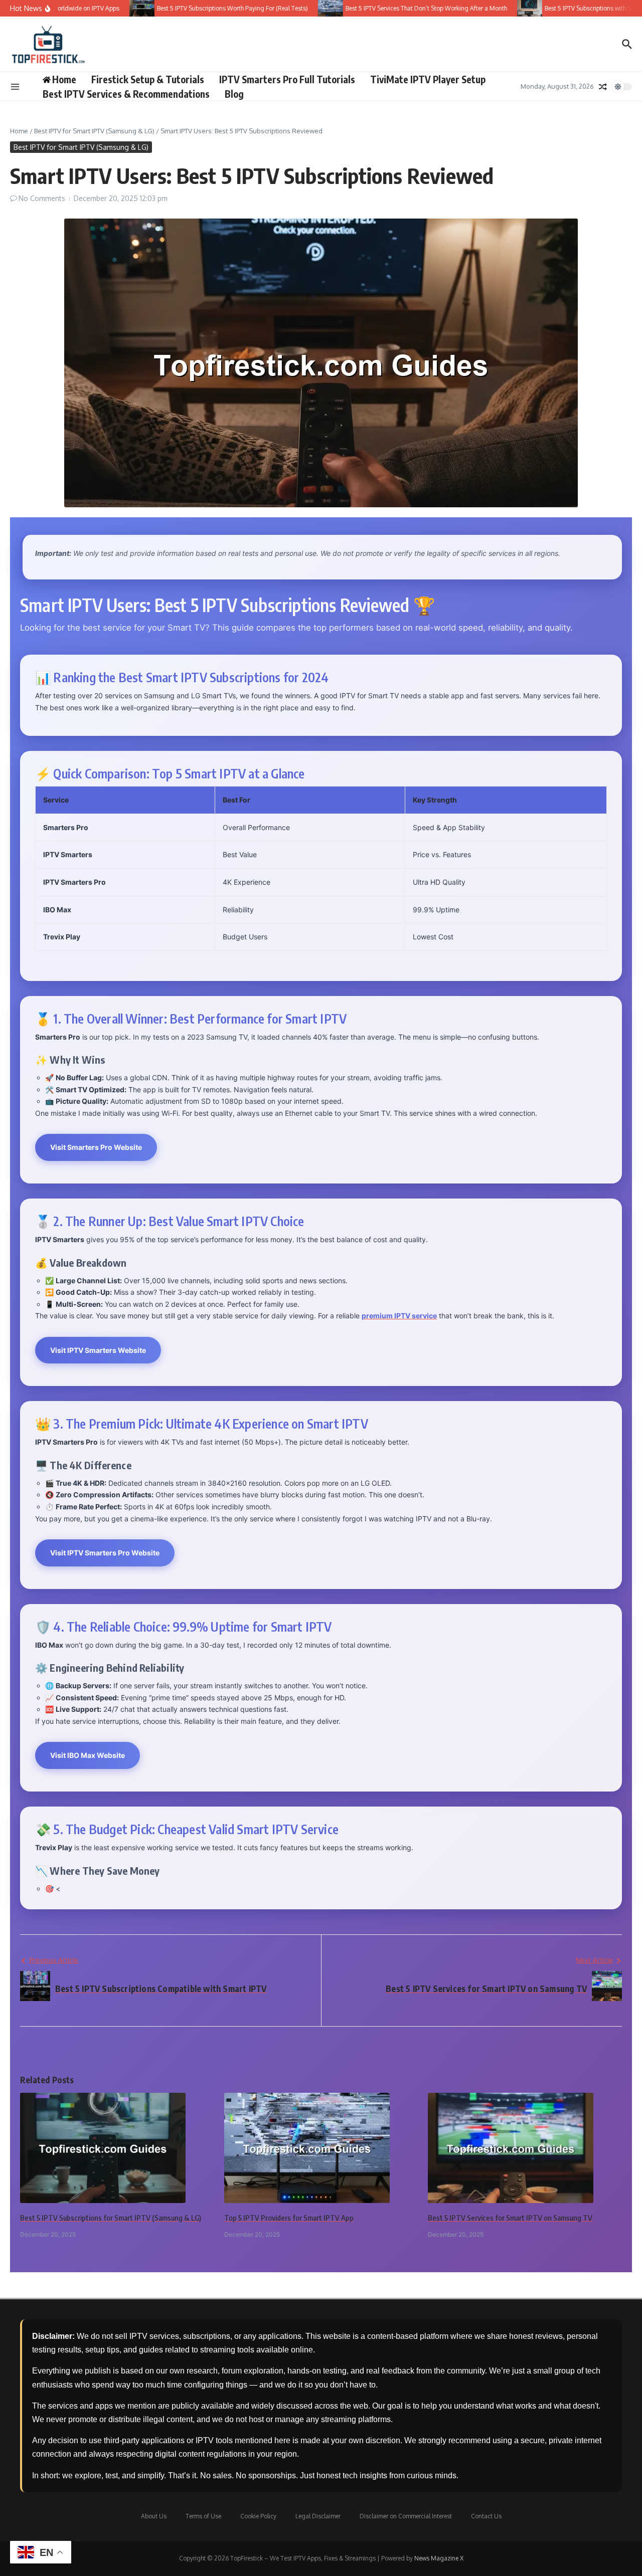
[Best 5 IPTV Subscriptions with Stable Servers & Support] (499, 8)
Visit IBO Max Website (88, 1755)
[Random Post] (603, 87)
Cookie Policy (258, 2516)
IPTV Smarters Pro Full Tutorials (287, 79)
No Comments (42, 198)
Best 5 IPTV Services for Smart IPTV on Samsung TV (510, 2218)
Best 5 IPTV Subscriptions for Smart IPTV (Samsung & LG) (111, 2218)
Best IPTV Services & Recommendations (126, 94)
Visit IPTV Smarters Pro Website (105, 1553)
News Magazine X (439, 2558)
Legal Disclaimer (318, 2516)
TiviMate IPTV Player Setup (428, 79)
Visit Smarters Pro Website (96, 1147)
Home (19, 131)
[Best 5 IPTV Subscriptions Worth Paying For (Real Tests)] (111, 8)
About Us (154, 2516)
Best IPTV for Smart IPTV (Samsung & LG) (94, 131)
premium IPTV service (399, 1316)
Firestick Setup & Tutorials (148, 79)
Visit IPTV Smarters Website (98, 1350)
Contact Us (486, 2516)
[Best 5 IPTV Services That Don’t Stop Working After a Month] (299, 8)
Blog (234, 94)
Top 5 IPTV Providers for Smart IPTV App (289, 2218)
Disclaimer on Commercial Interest (406, 2516)
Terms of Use (203, 2516)
